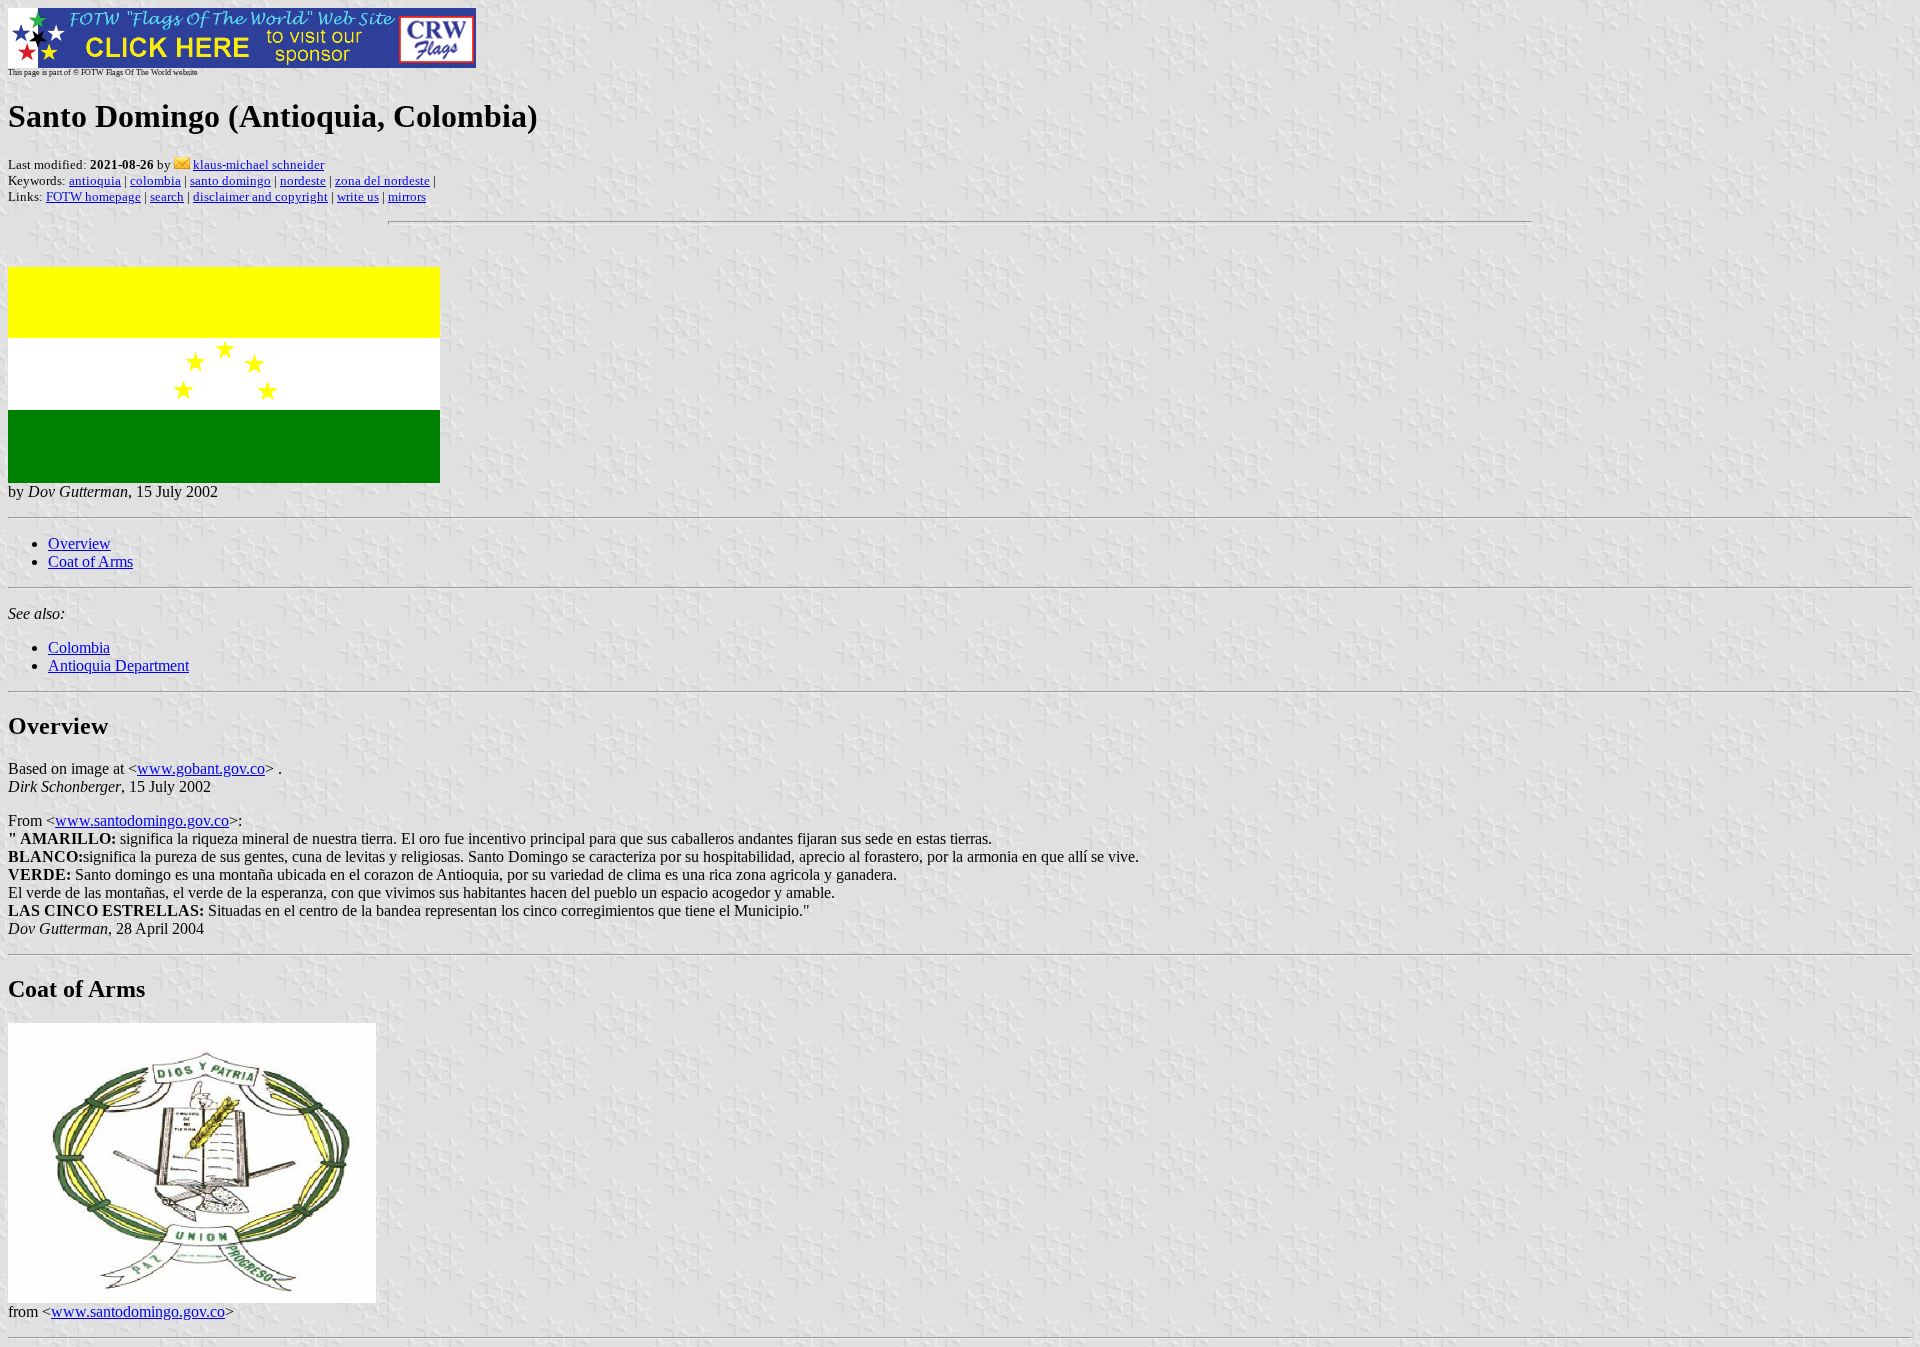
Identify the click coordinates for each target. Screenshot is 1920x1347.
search (167, 196)
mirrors (407, 196)
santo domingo (230, 180)
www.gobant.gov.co (201, 768)
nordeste (303, 180)
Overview (79, 543)
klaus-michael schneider (258, 164)
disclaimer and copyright (260, 196)
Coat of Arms (90, 561)
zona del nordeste (382, 180)
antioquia (95, 180)
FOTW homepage (93, 196)
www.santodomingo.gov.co (142, 820)
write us (358, 196)
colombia (155, 180)
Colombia (79, 647)
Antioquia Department (118, 665)
